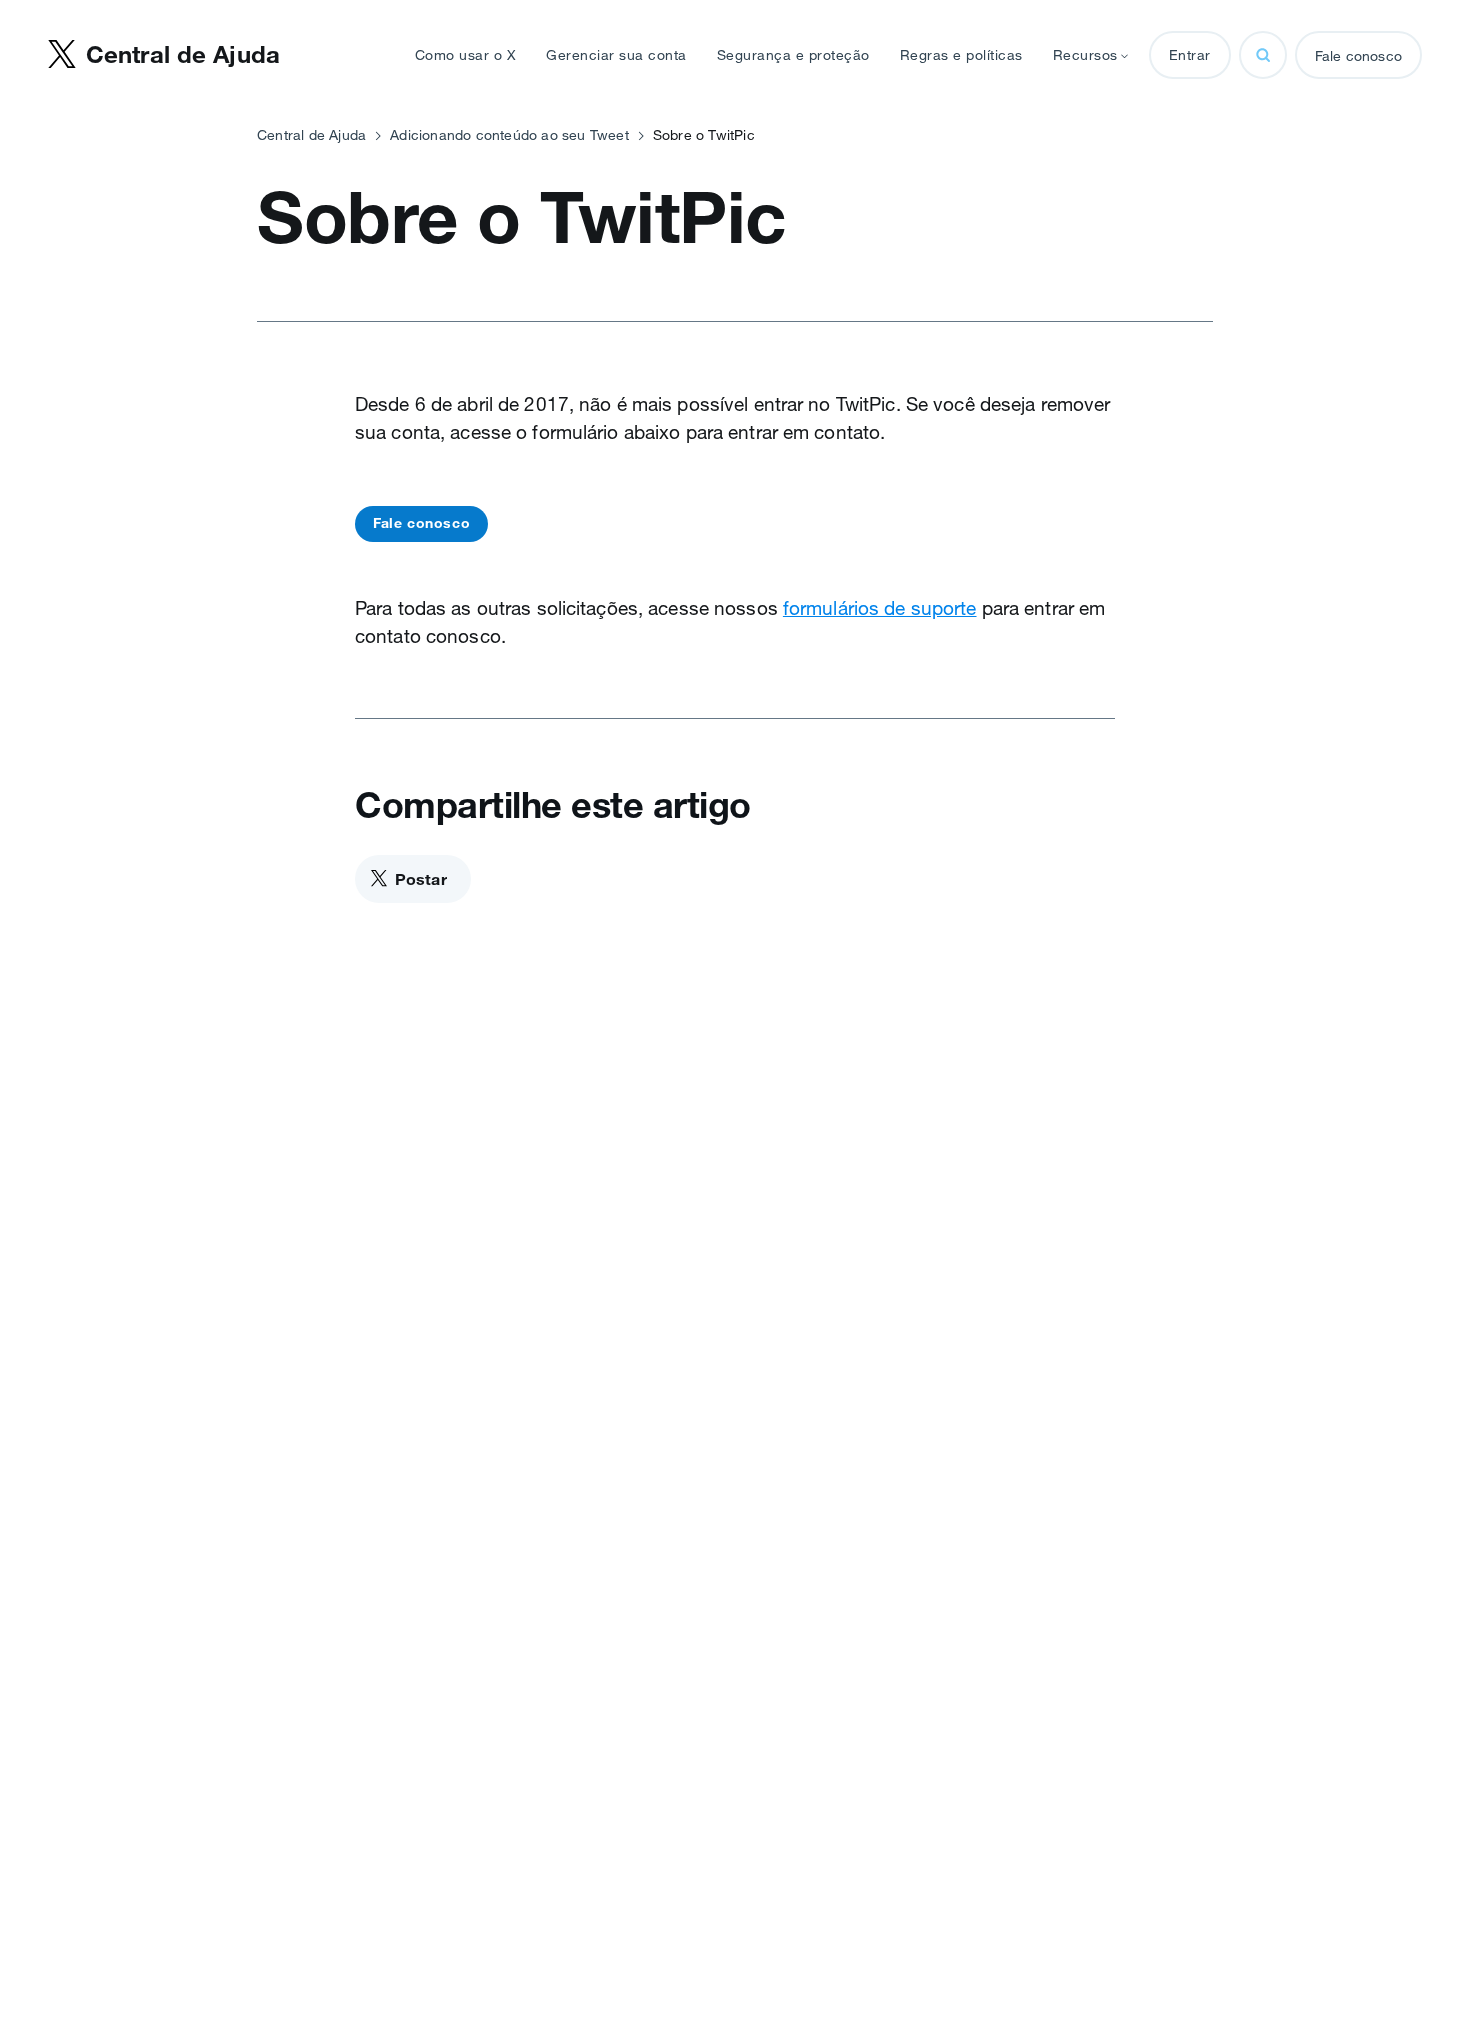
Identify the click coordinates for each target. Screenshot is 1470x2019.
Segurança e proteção (793, 55)
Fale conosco (1358, 56)
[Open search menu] (1263, 55)
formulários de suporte (880, 608)
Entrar (1190, 55)
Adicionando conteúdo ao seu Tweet (509, 135)
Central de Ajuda (311, 135)
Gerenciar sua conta (616, 55)
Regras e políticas (961, 55)
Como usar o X (466, 55)
